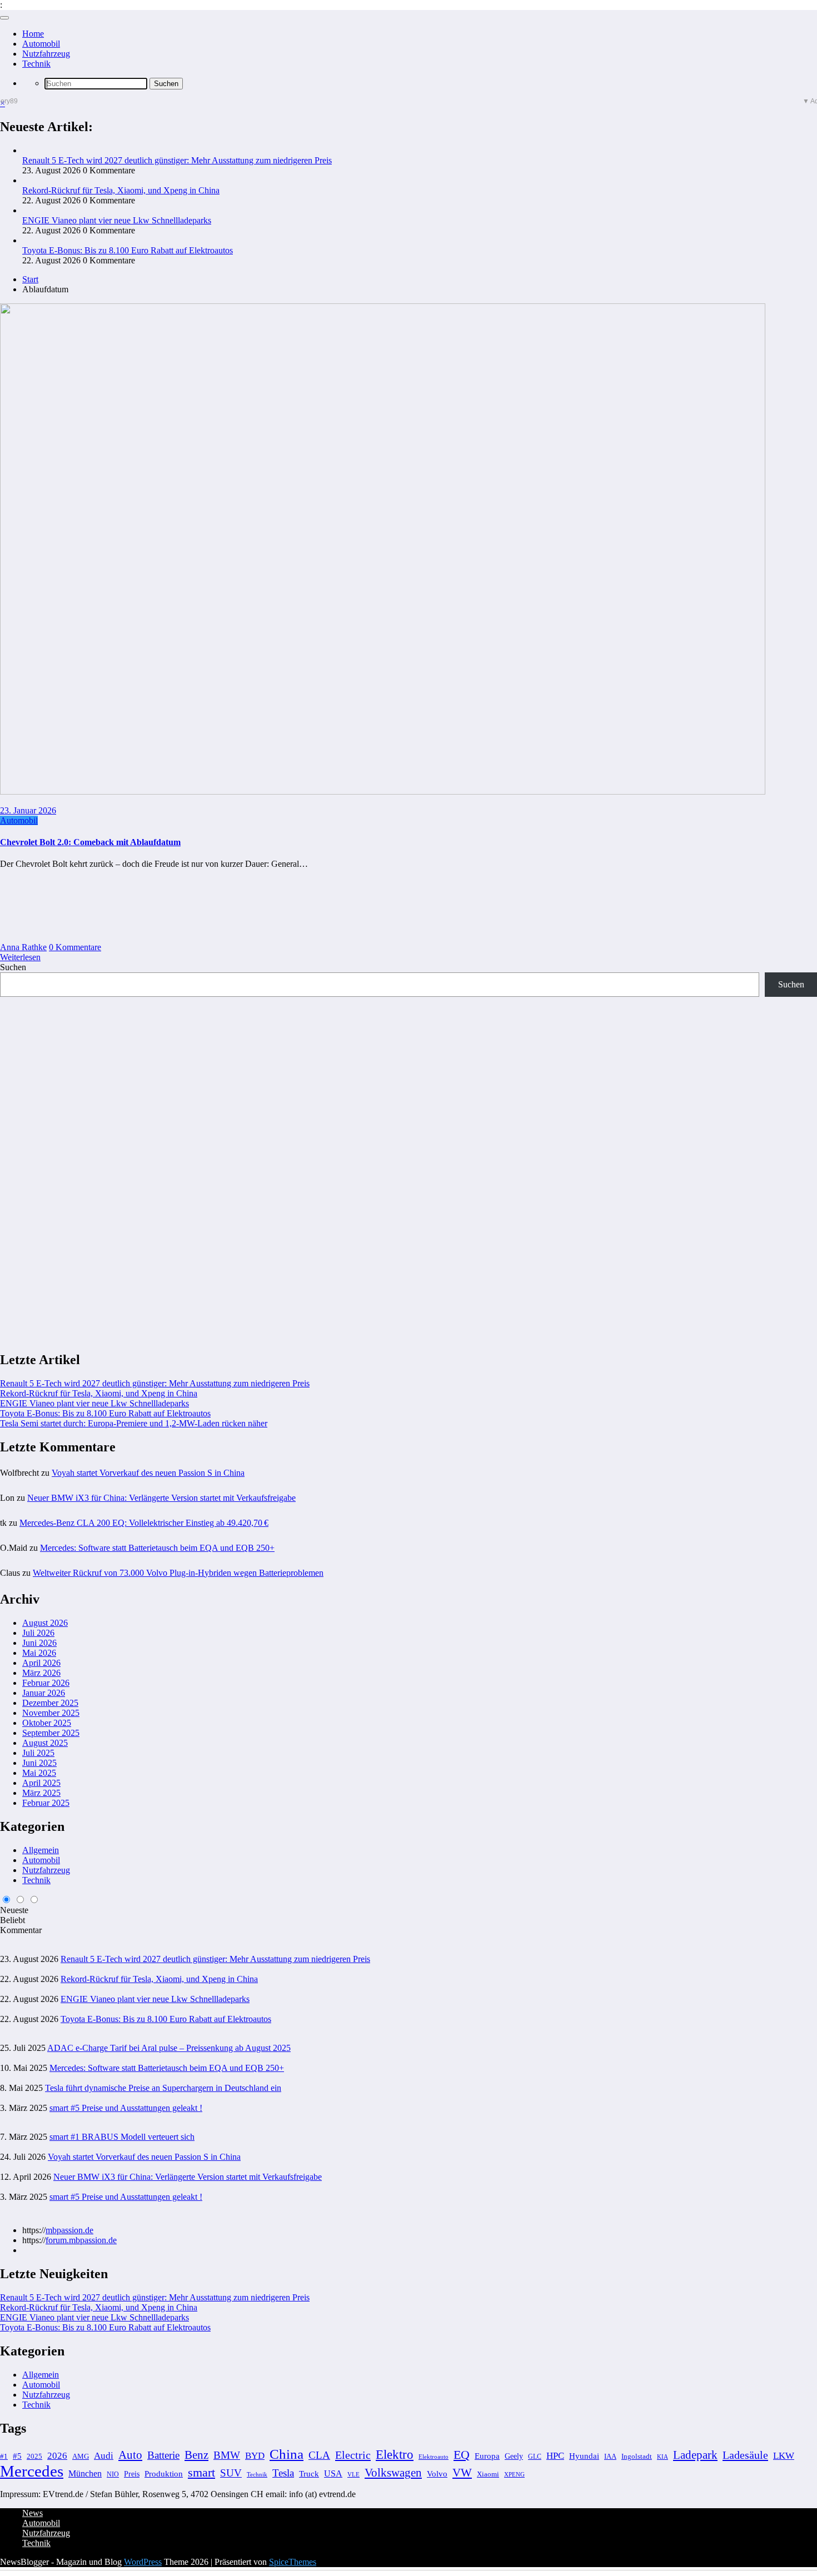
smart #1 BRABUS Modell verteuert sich (122, 2137)
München (85, 2473)
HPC (555, 2456)
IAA (610, 2457)
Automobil (41, 44)
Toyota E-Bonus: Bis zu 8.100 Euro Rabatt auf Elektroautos (128, 250)
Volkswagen (393, 2473)
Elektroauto (434, 2457)
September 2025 (51, 1733)
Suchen (13, 967)
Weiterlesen (20, 957)
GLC (535, 2457)
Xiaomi (488, 2474)
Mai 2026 (39, 1653)
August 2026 (45, 1623)
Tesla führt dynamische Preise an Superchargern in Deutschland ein (163, 2088)
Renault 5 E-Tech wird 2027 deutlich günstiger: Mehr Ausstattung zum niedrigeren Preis (177, 160)
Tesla (283, 2473)
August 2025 (45, 1743)
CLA (319, 2455)
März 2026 (41, 1673)
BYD (255, 2456)
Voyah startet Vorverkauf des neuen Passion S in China (148, 1473)
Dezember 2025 (50, 1703)
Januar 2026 (44, 1693)
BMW (227, 2455)
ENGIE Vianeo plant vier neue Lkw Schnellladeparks (117, 220)
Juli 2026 (38, 1633)
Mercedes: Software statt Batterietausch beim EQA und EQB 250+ (157, 1548)
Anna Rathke (23, 947)
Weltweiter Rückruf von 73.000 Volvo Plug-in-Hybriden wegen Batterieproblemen (178, 1573)
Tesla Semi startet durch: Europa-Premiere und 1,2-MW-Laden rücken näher (134, 1423)
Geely (514, 2456)
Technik (36, 64)
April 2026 (41, 1663)
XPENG (514, 2474)
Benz (196, 2455)
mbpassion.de (69, 2230)
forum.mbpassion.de (81, 2240)
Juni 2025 (39, 1763)
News (33, 2513)
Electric (353, 2455)
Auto (130, 2455)
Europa (487, 2456)
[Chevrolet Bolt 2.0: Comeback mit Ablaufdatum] (383, 792)
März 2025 (41, 1793)
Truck (309, 2474)
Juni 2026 (39, 1643)
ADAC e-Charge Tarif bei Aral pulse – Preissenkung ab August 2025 (169, 2048)
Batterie (163, 2455)
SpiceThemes (293, 2562)
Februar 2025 (46, 1803)
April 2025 (41, 1783)
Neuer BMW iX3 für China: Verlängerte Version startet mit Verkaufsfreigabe (161, 1498)
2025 (34, 2457)
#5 (17, 2456)
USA (333, 2473)
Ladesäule (745, 2455)
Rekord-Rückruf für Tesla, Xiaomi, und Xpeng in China (121, 190)
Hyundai (584, 2456)
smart (201, 2472)
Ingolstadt (637, 2457)
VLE (353, 2474)
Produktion (164, 2473)
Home (33, 34)
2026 (57, 2456)
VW (462, 2473)
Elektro (395, 2455)
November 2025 (51, 1713)
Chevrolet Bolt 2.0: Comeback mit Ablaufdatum (90, 842)
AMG (81, 2457)
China (287, 2454)
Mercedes (32, 2471)
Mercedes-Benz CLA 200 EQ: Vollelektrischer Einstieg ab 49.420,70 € (144, 1523)
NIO (113, 2474)
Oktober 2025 (47, 1723)
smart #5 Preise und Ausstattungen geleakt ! (126, 2108)
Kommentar (21, 1930)
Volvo (437, 2473)
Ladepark (695, 2455)
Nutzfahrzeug (46, 54)
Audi (104, 2456)
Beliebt (13, 1920)
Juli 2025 (38, 1753)
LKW (784, 2456)
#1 (4, 2457)
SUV (231, 2473)
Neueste (14, 1910)
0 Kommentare (75, 947)
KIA (662, 2457)
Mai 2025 (39, 1773)
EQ (462, 2455)
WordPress (143, 2562)
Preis (132, 2474)
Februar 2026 (46, 1683)
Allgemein (41, 1850)
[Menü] (4, 18)
